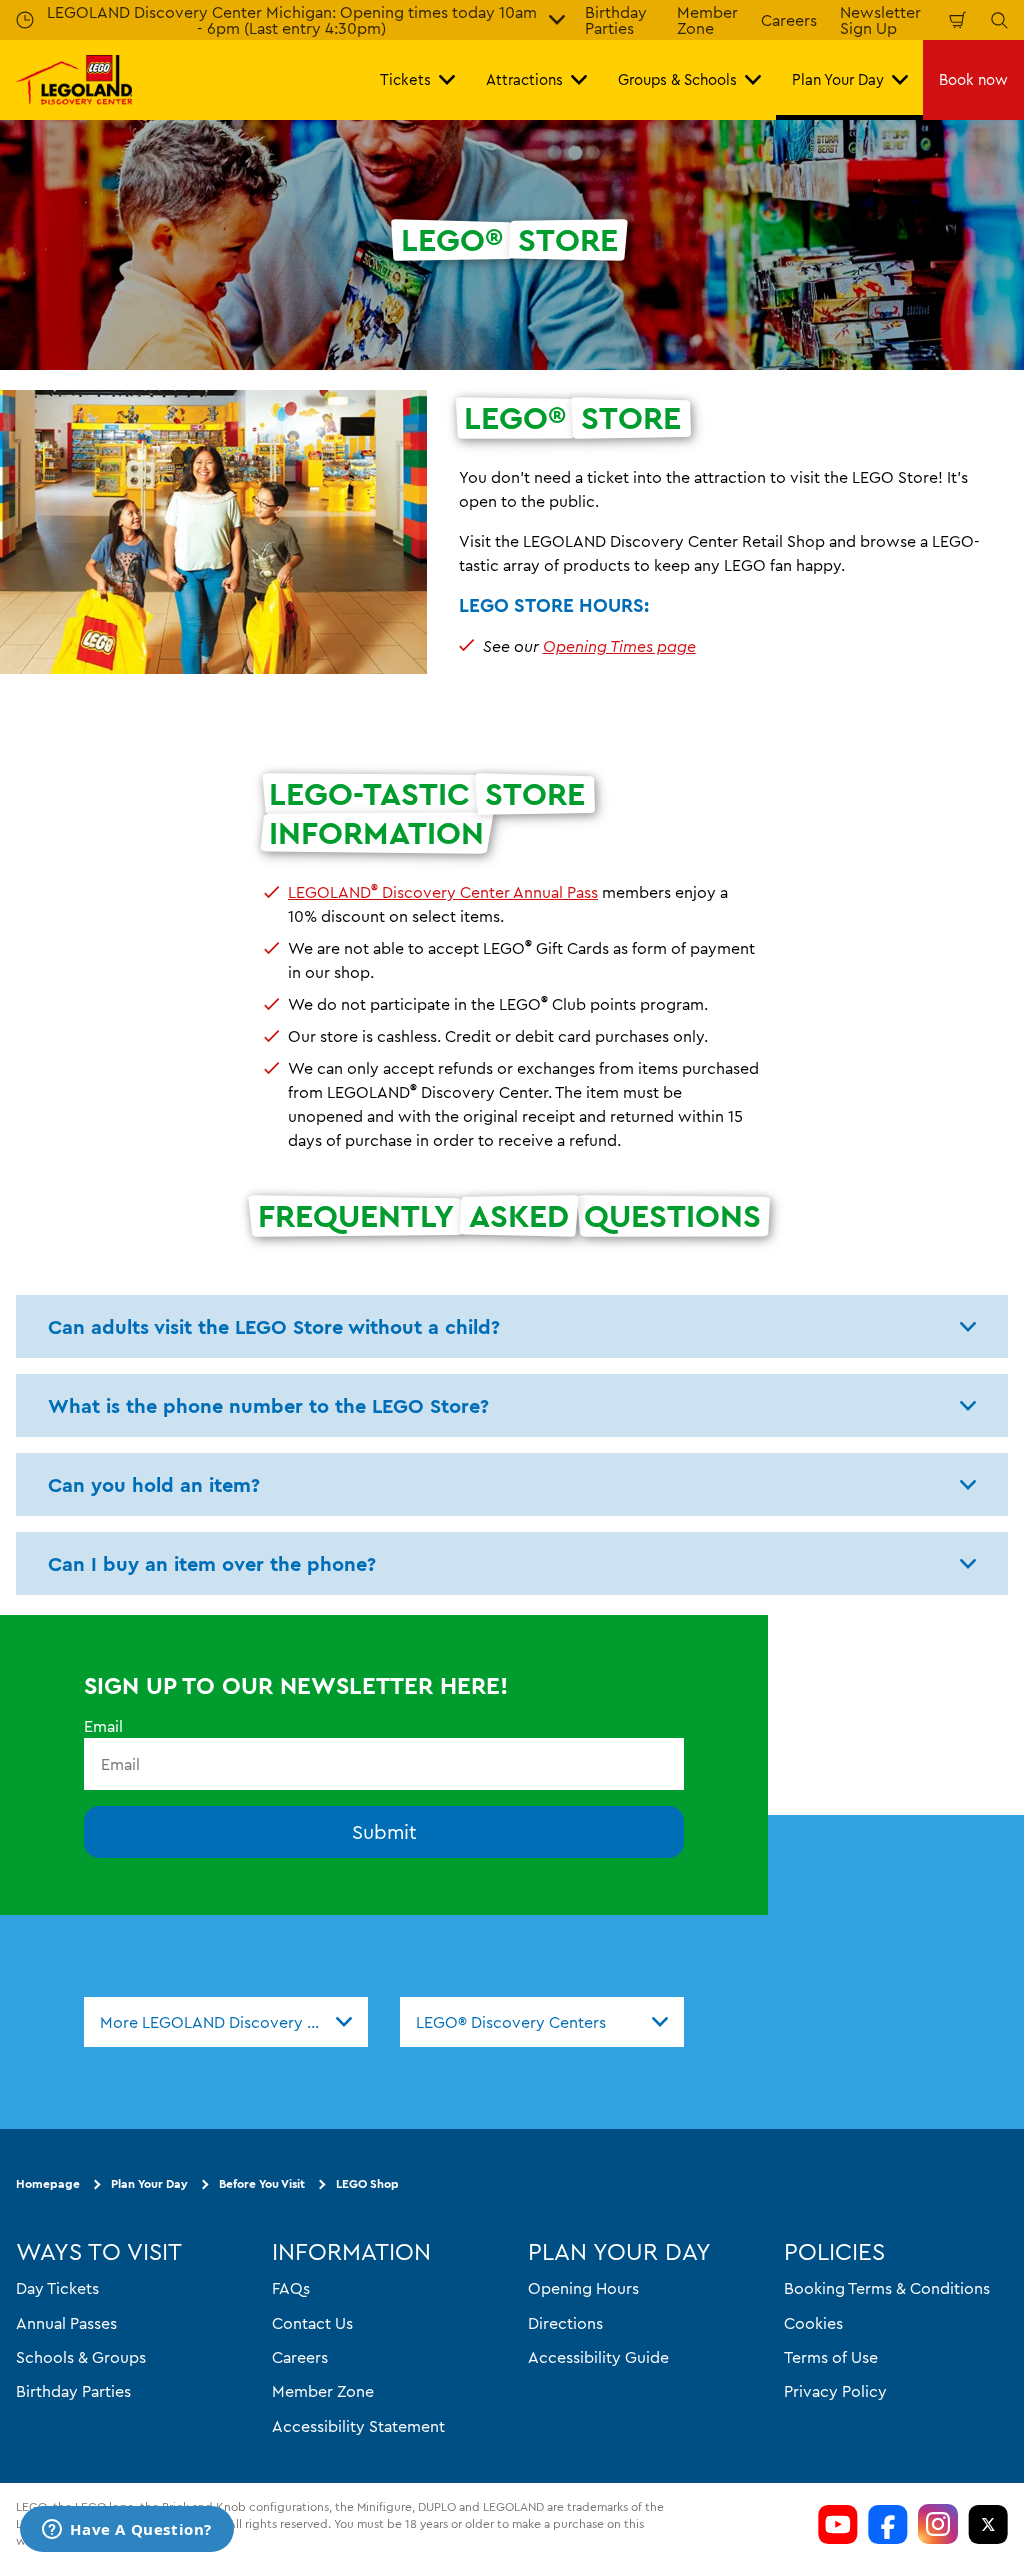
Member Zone (323, 2392)
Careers (789, 20)
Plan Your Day (149, 2184)
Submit (384, 1832)
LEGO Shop (367, 2184)
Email (103, 1726)
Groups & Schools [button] (677, 79)
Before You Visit (262, 2184)
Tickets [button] (405, 79)
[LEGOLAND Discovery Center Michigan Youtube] (838, 2524)
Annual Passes (66, 2323)
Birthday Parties (73, 2392)
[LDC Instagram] (938, 2524)
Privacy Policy (835, 2392)
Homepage (48, 2184)
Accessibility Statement (358, 2426)
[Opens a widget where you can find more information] (127, 2531)
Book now (973, 79)
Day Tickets (57, 2289)
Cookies (813, 2323)
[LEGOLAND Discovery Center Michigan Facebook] (888, 2524)
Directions (565, 2323)
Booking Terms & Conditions (887, 2289)
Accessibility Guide (598, 2357)
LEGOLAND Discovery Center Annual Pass (443, 892)
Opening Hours (583, 2289)
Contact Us (312, 2323)
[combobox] (226, 2022)
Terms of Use (831, 2357)
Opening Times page (619, 646)
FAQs (291, 2289)
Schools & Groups (81, 2357)
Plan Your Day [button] (838, 79)
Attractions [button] (524, 79)
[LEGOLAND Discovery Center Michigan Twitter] (988, 2524)
